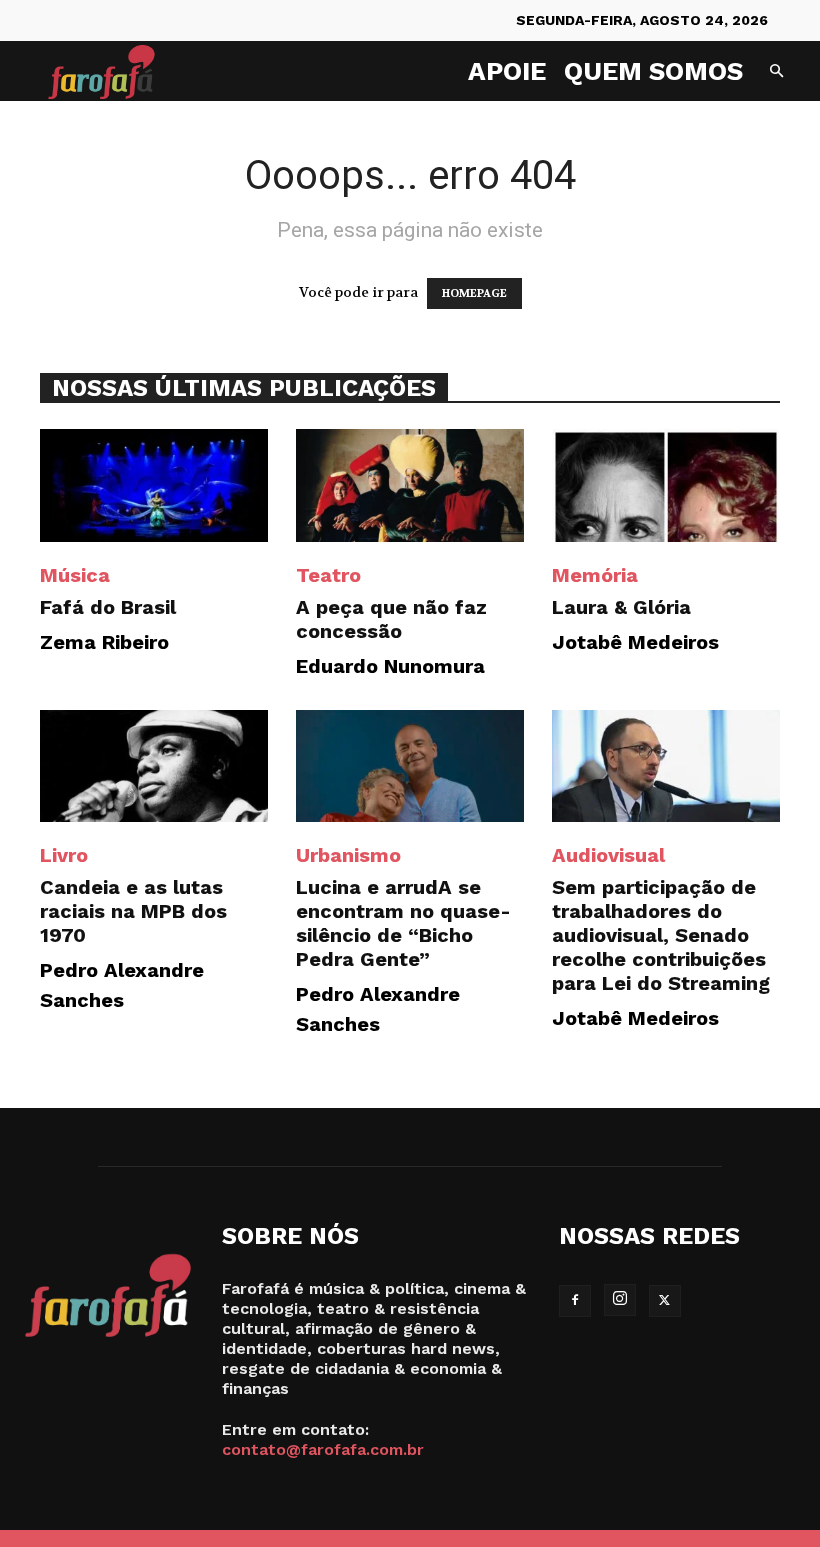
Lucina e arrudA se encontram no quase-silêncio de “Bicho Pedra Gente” (403, 923)
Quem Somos (653, 71)
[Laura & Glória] (666, 485)
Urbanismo (348, 855)
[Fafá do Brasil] (154, 485)
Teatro (328, 575)
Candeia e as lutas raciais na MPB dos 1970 (133, 911)
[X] (665, 1301)
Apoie (507, 71)
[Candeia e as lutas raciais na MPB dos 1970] (154, 766)
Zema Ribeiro (104, 642)
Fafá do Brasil (108, 607)
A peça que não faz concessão (391, 619)
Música (75, 575)
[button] (776, 71)
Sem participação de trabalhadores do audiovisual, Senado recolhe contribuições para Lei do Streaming (661, 935)
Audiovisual (608, 855)
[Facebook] (575, 1301)
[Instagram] (620, 1300)
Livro (64, 855)
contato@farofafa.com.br (323, 1449)
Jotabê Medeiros (635, 642)
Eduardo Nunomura (390, 666)
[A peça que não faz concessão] (410, 485)
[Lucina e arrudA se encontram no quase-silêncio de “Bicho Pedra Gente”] (410, 766)
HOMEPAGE (474, 293)
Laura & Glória (621, 607)
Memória (595, 575)
